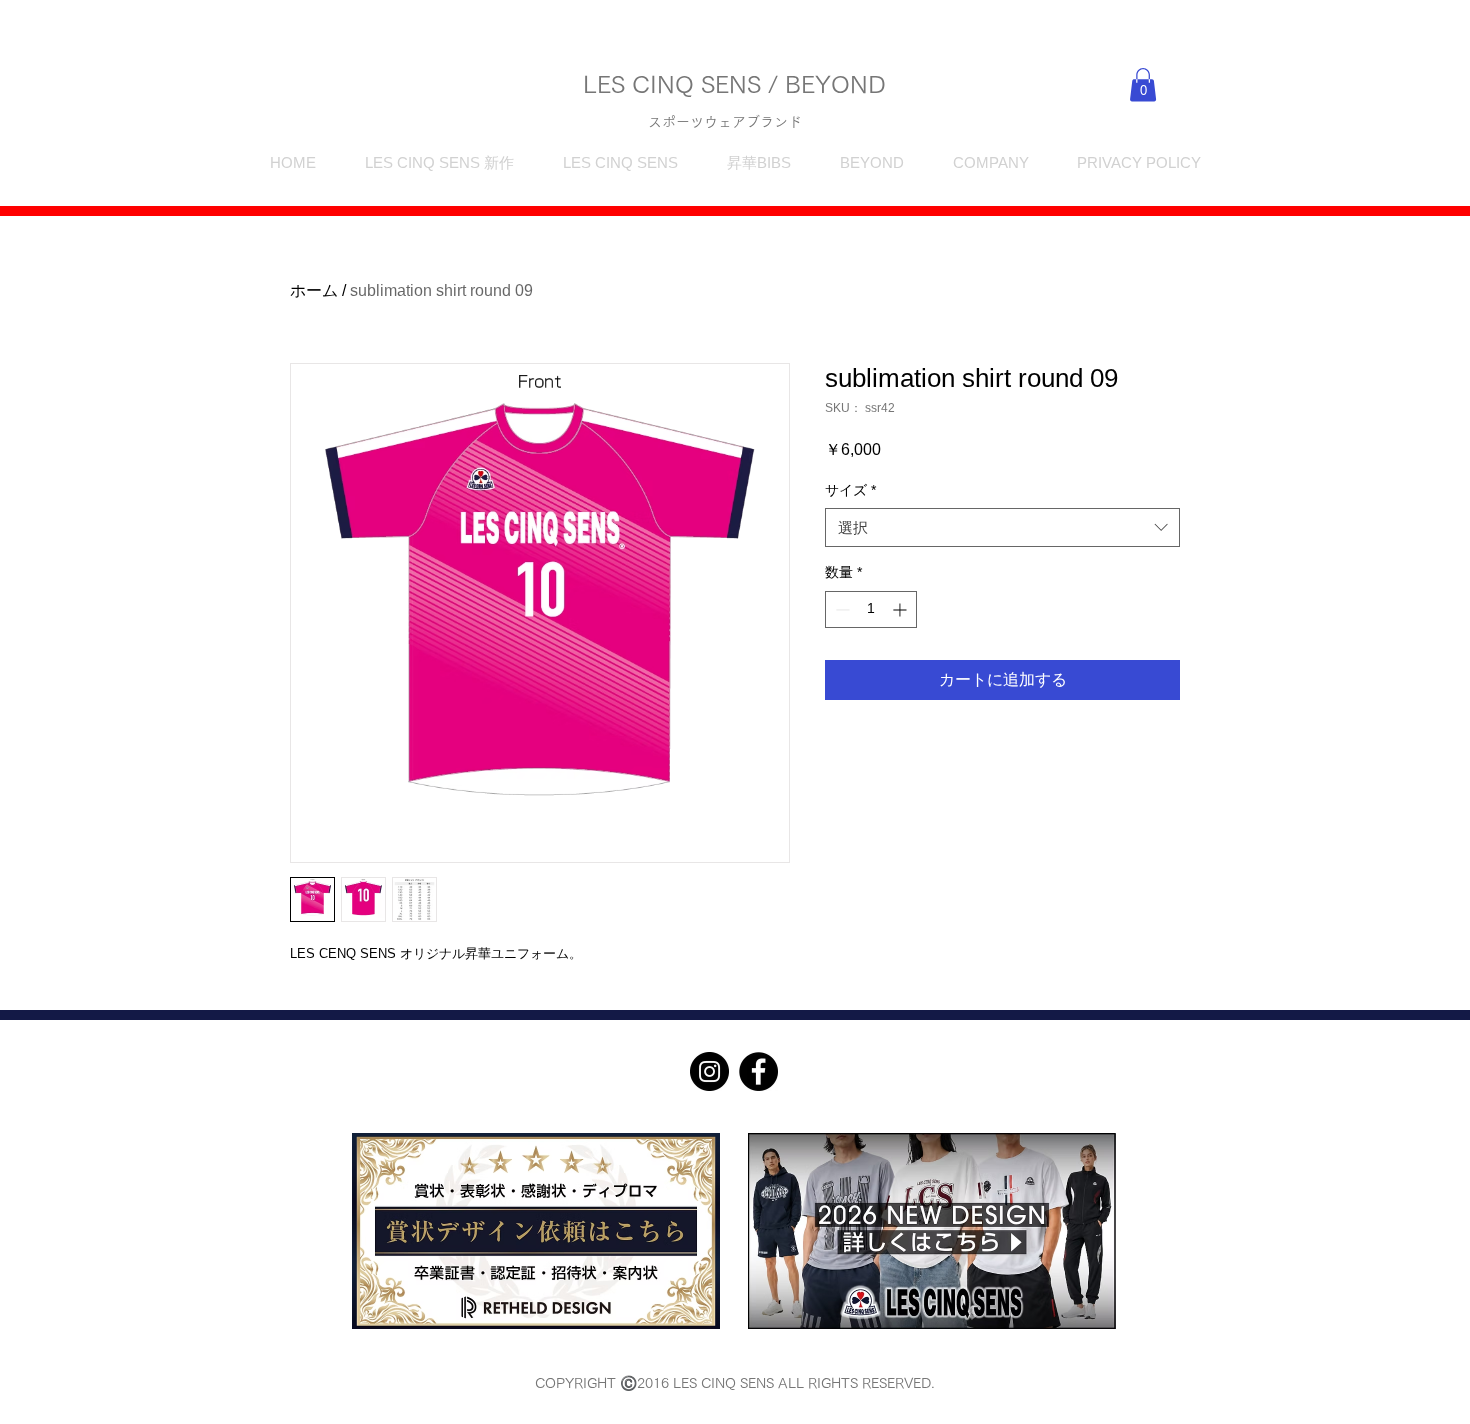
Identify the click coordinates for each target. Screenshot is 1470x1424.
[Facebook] (758, 1071)
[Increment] (901, 609)
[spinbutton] (871, 609)
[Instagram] (709, 1071)
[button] (1143, 84)
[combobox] (1002, 527)
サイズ (850, 490)
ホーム (314, 290)
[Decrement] (840, 609)
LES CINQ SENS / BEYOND (734, 84)
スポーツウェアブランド (725, 122)
